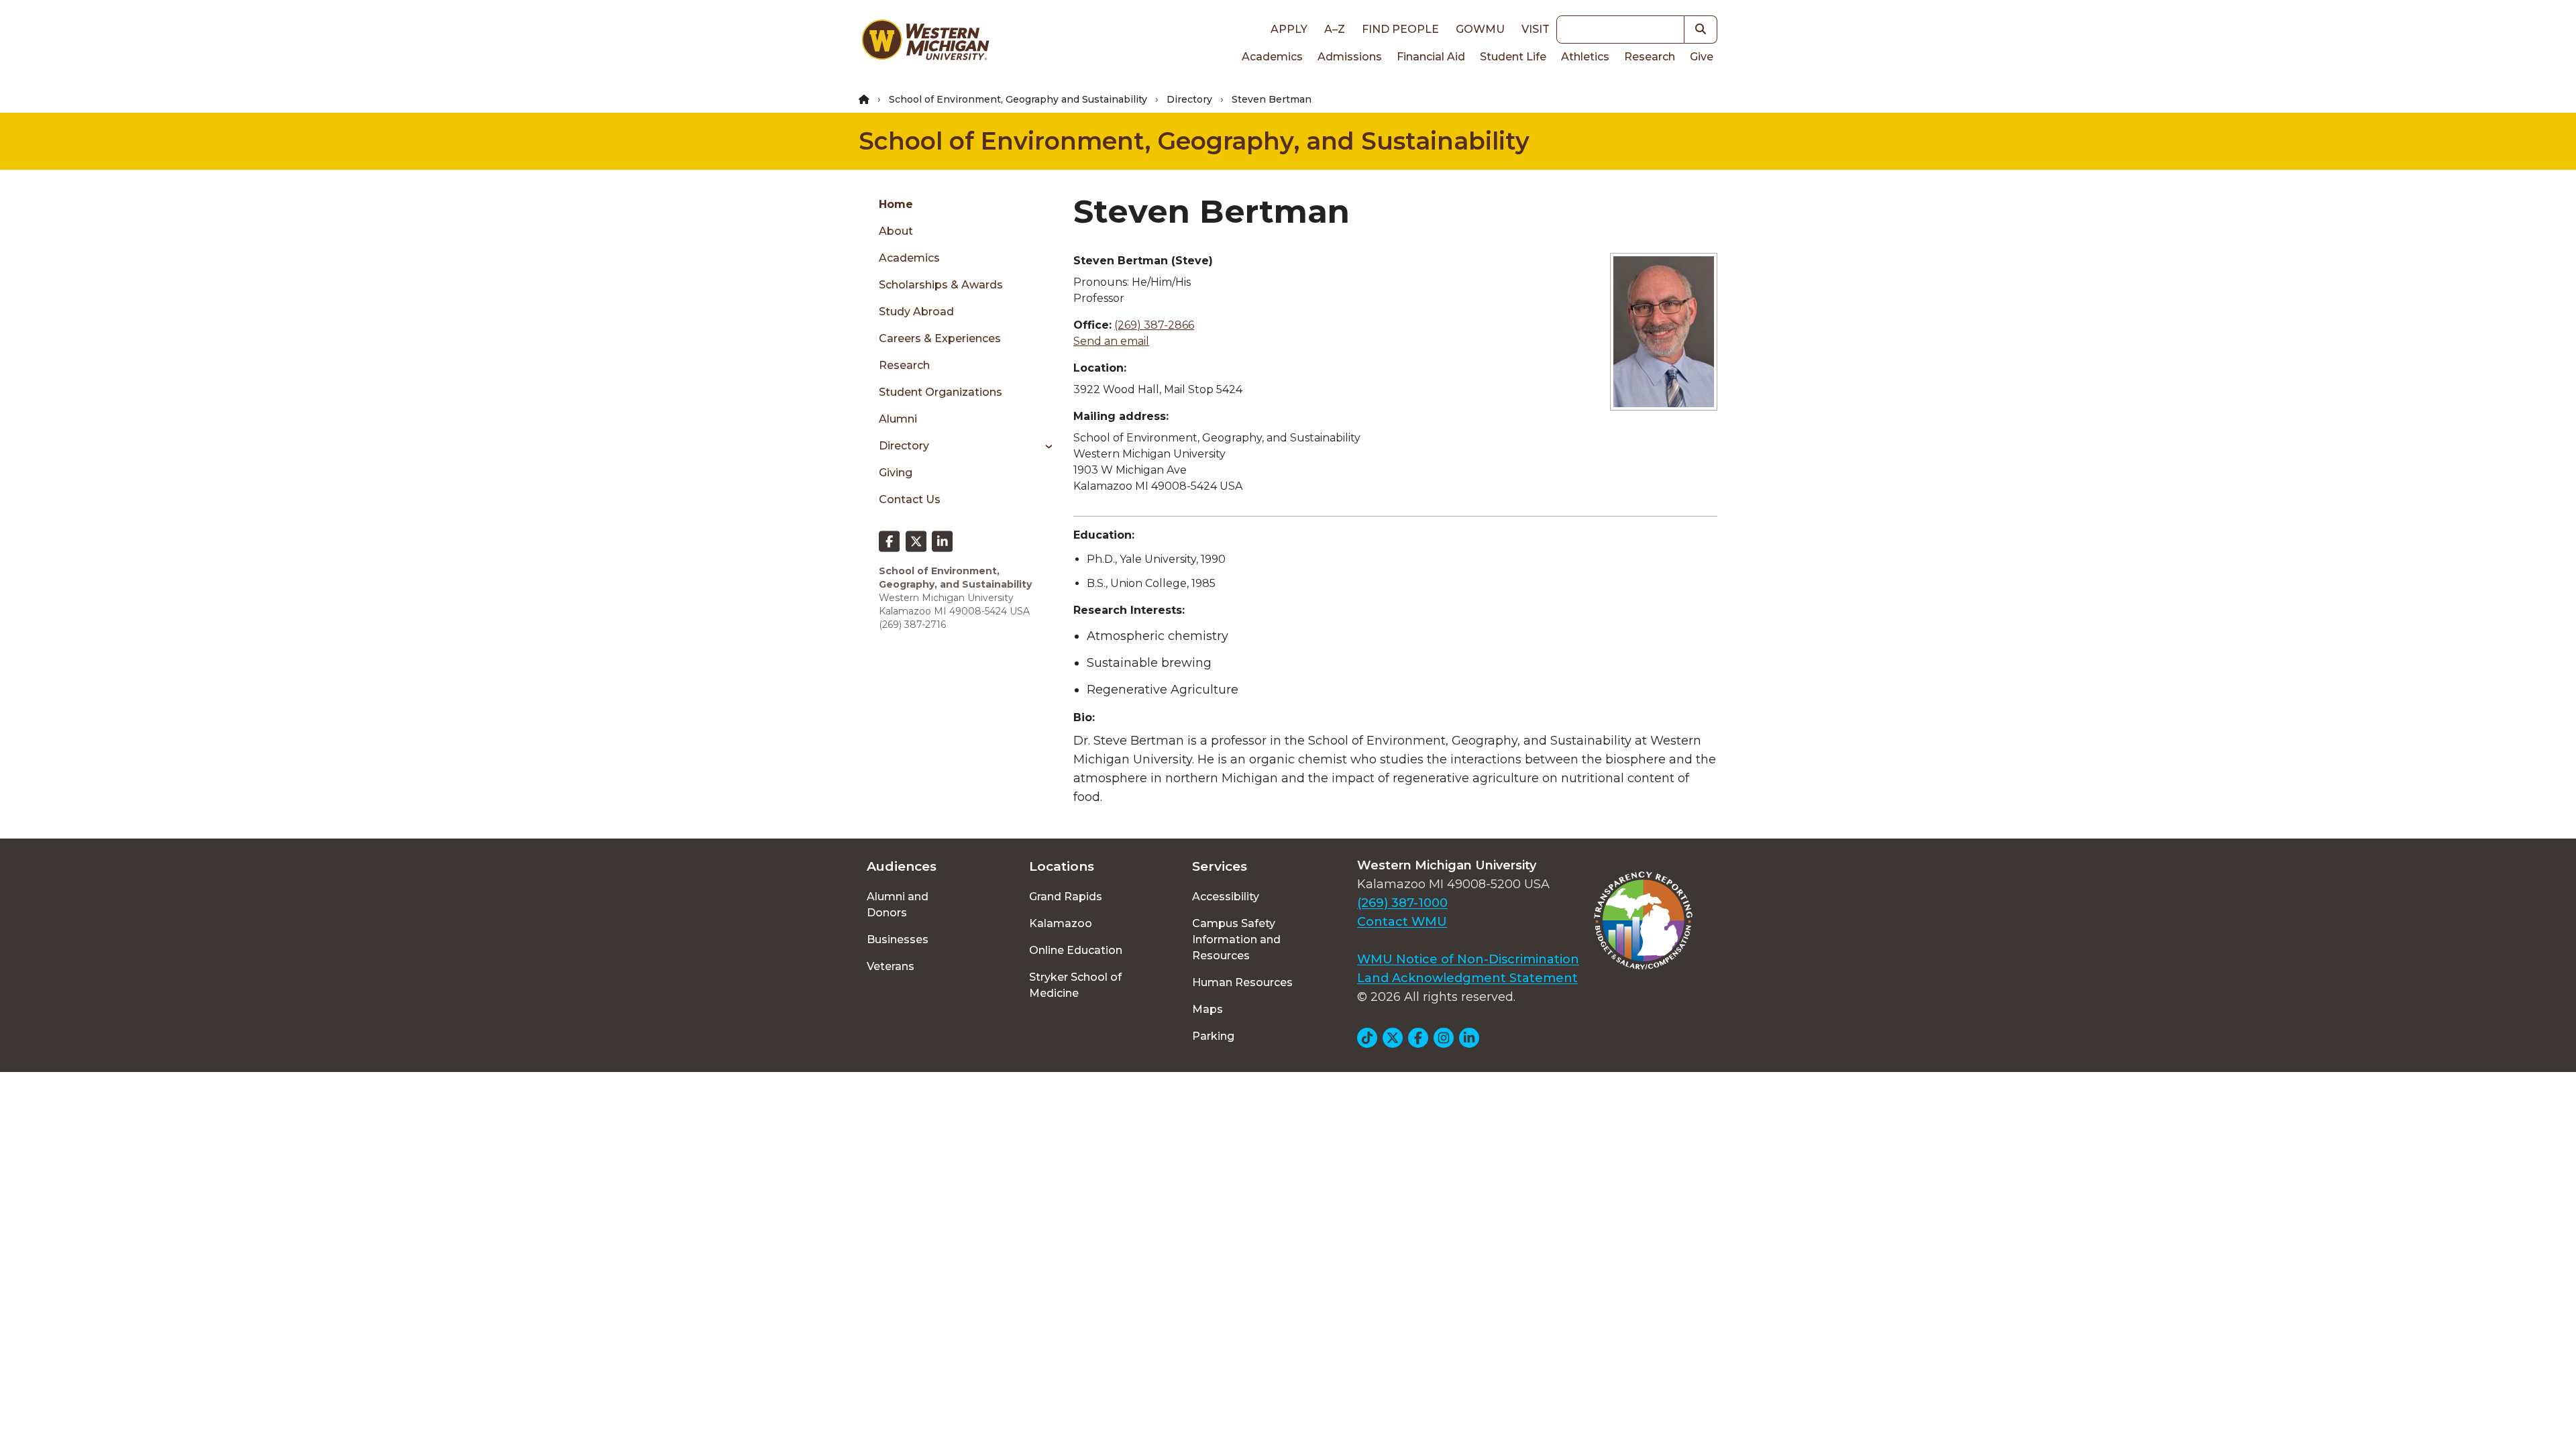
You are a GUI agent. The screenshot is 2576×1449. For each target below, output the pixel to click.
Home (896, 204)
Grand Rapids (1066, 897)
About (896, 231)
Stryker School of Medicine (1075, 985)
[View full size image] (1664, 332)
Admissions (1350, 57)
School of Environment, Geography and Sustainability (1018, 99)
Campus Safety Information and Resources (1236, 940)
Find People (1400, 29)
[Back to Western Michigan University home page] (925, 43)
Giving (896, 473)
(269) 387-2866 (1154, 325)
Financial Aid (1431, 57)
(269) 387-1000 (1402, 903)
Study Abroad (916, 312)
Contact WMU (1402, 922)
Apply (1289, 29)
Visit (1536, 29)
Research (1650, 57)
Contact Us (910, 499)
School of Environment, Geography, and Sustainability (1194, 141)
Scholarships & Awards (941, 285)
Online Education (1076, 950)
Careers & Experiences (940, 338)
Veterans (891, 966)
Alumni (898, 419)
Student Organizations (941, 392)
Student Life (1513, 57)
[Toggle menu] (1044, 446)
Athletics (1585, 57)
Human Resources (1242, 982)
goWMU (1480, 29)
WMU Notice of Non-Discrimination (1468, 959)
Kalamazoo (1061, 923)
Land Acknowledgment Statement (1467, 978)
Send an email (1111, 341)
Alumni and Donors (898, 905)
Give (1702, 57)
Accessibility (1226, 897)
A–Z (1335, 29)
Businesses (898, 940)
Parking (1213, 1036)
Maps (1207, 1009)
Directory (1189, 99)
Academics (1272, 57)
